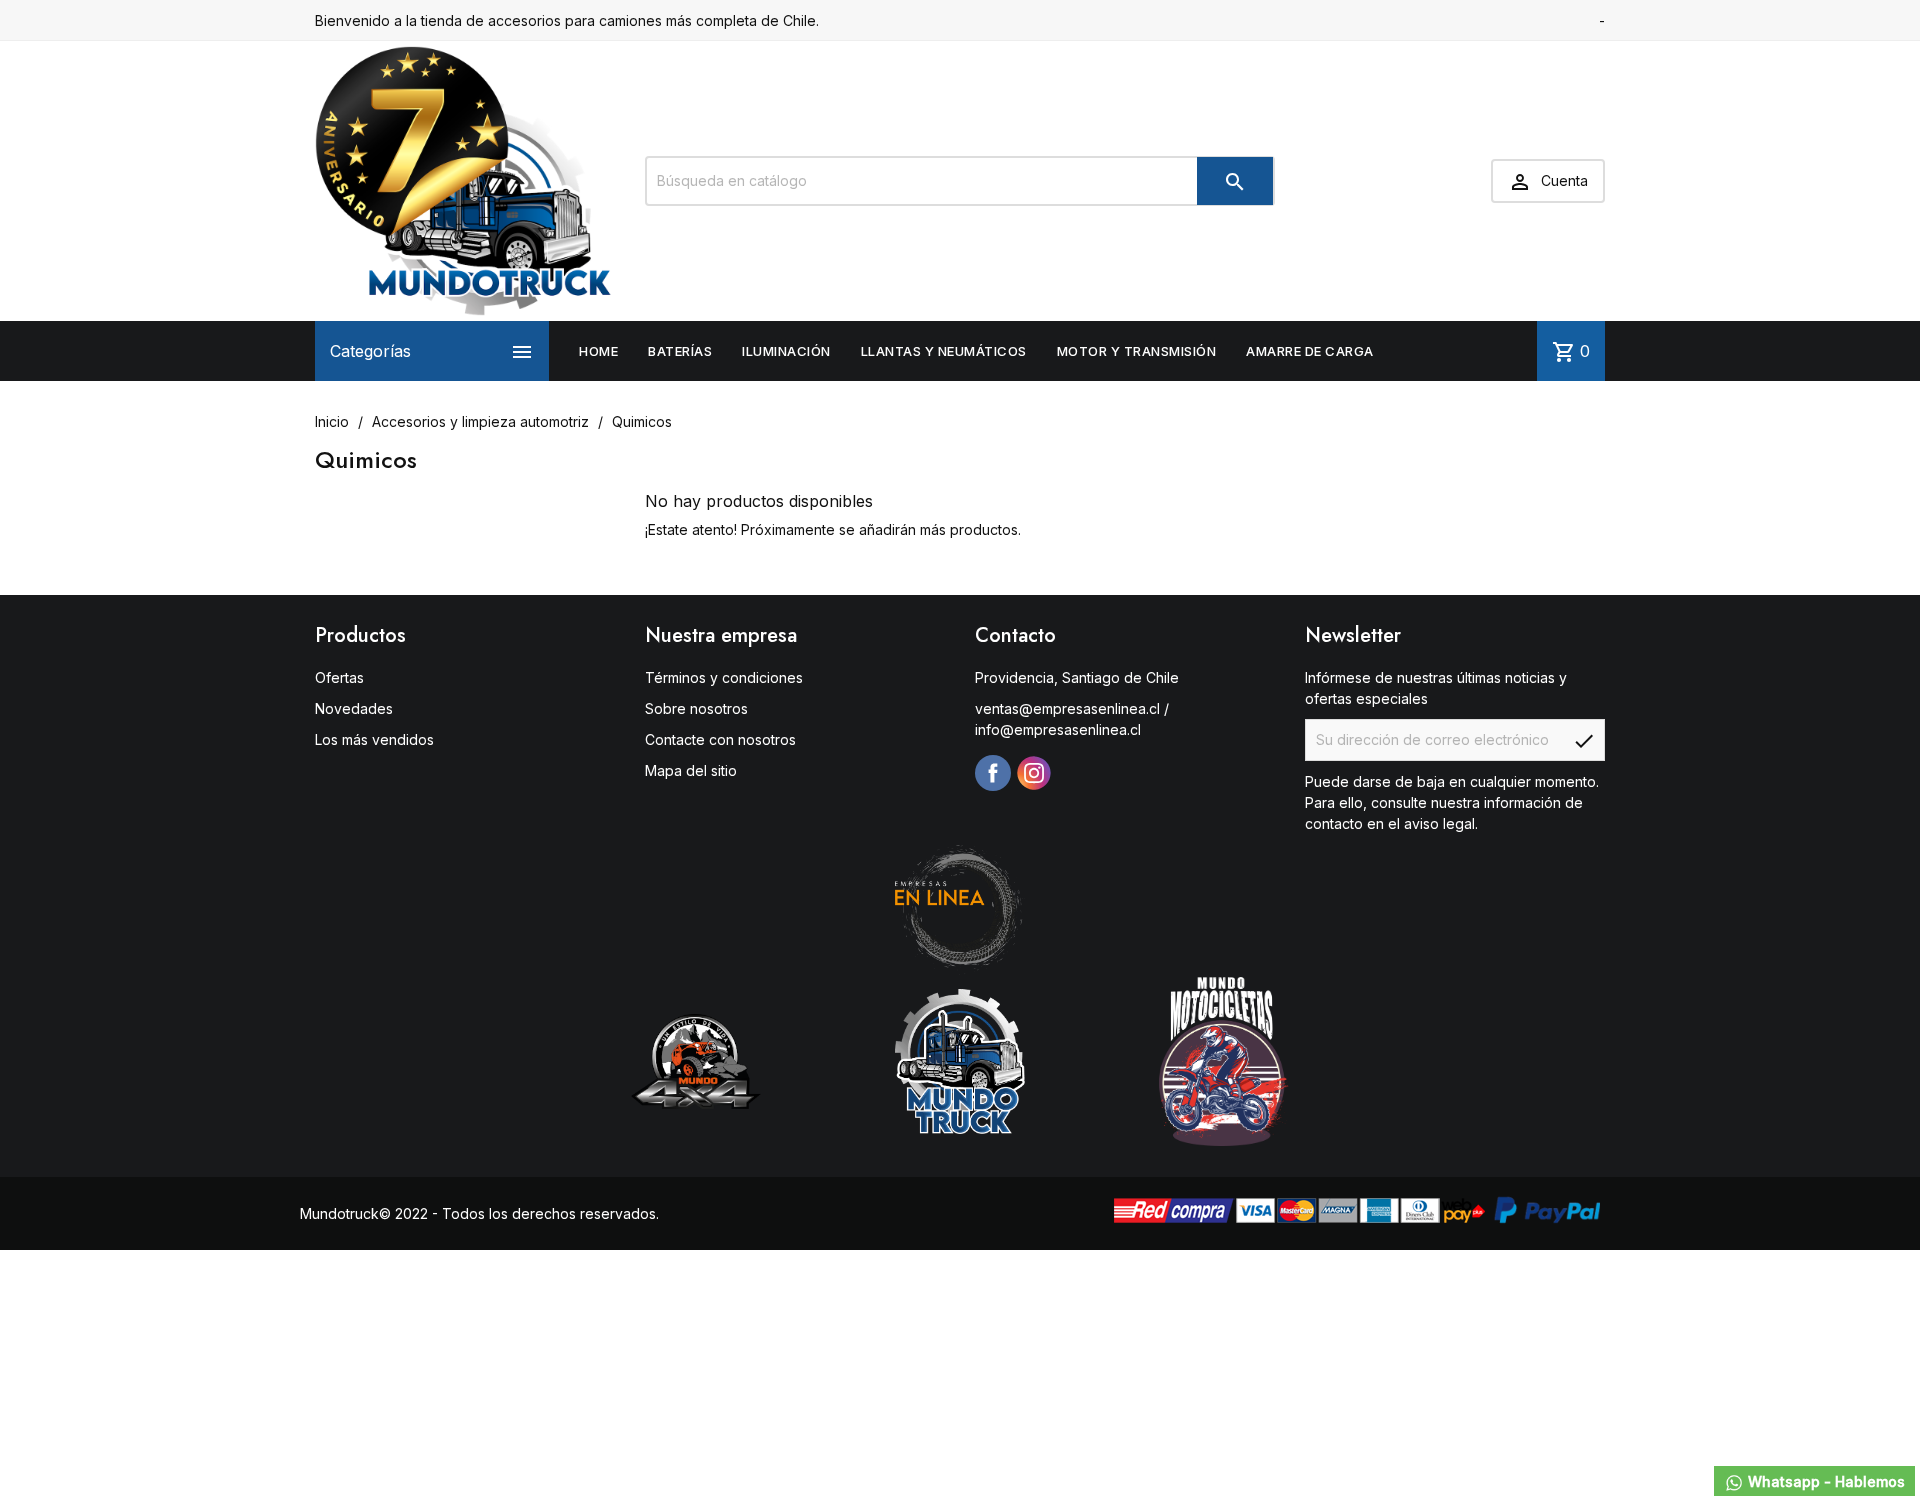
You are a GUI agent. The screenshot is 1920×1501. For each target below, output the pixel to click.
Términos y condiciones (724, 677)
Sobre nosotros (696, 708)
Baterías (680, 351)
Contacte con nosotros (720, 739)
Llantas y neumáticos (944, 351)
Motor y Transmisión (1137, 351)
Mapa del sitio (691, 770)
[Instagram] (1034, 773)
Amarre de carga (1310, 351)
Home (598, 351)
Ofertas (339, 677)
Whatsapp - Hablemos (1824, 1481)
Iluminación (786, 351)
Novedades (354, 708)
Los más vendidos (374, 739)
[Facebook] (993, 773)
